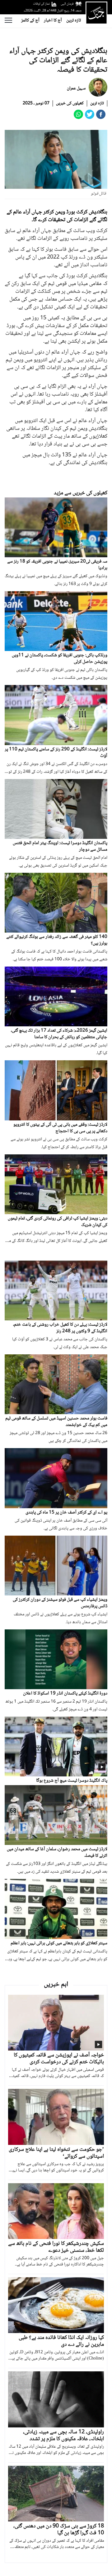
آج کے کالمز (30, 21)
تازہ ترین (74, 21)
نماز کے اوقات (41, 4)
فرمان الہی (67, 4)
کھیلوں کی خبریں (70, 103)
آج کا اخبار (53, 21)
